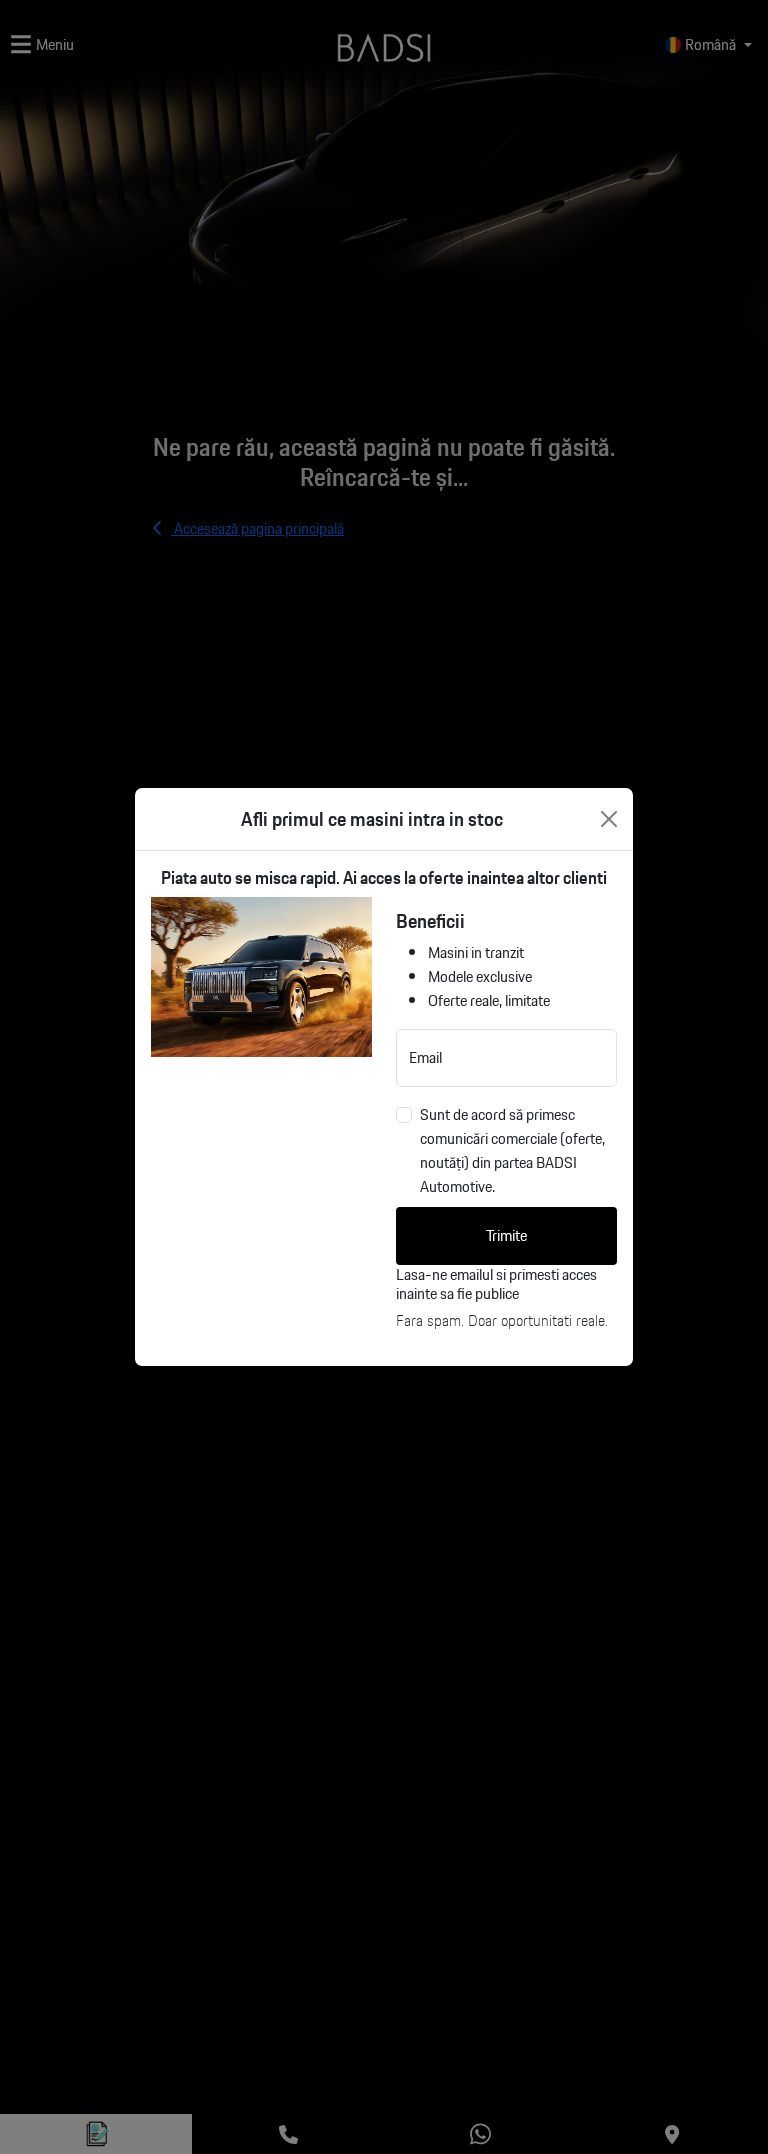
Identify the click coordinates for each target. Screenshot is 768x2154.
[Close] (609, 819)
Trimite (506, 1235)
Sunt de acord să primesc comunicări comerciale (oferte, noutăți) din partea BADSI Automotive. (512, 1151)
